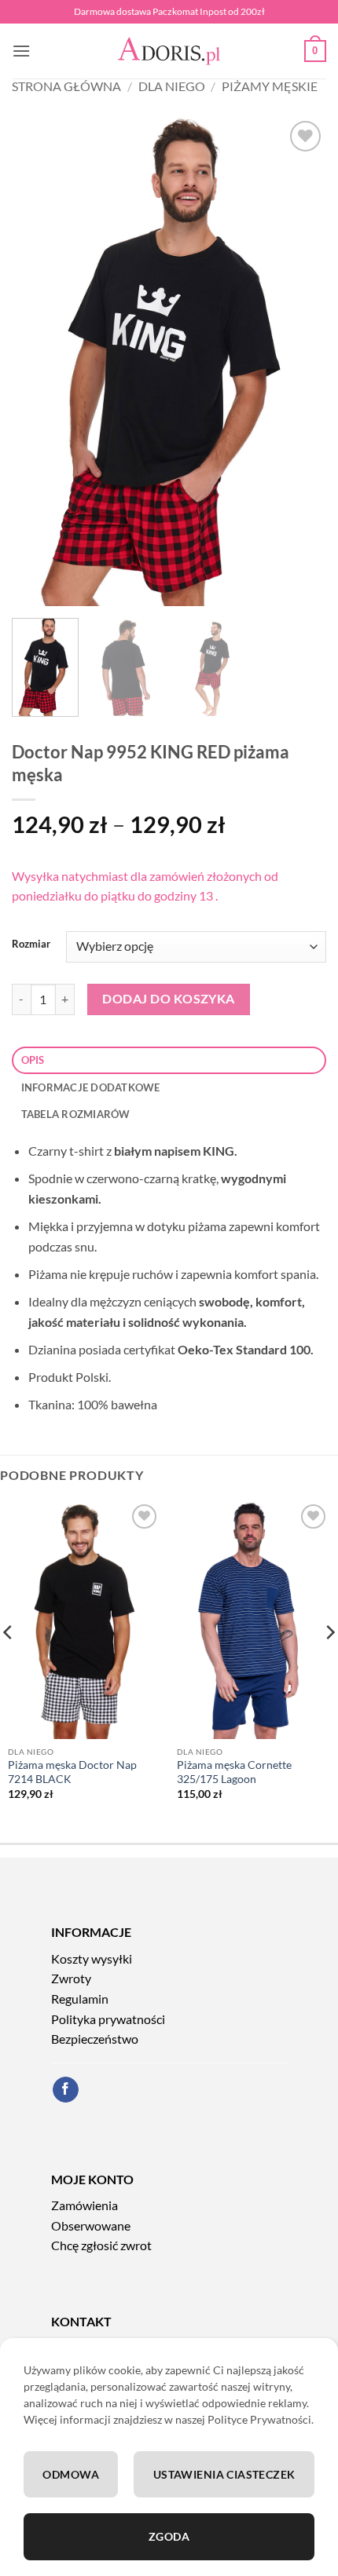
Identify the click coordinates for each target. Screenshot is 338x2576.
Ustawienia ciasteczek (224, 2474)
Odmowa (71, 2474)
